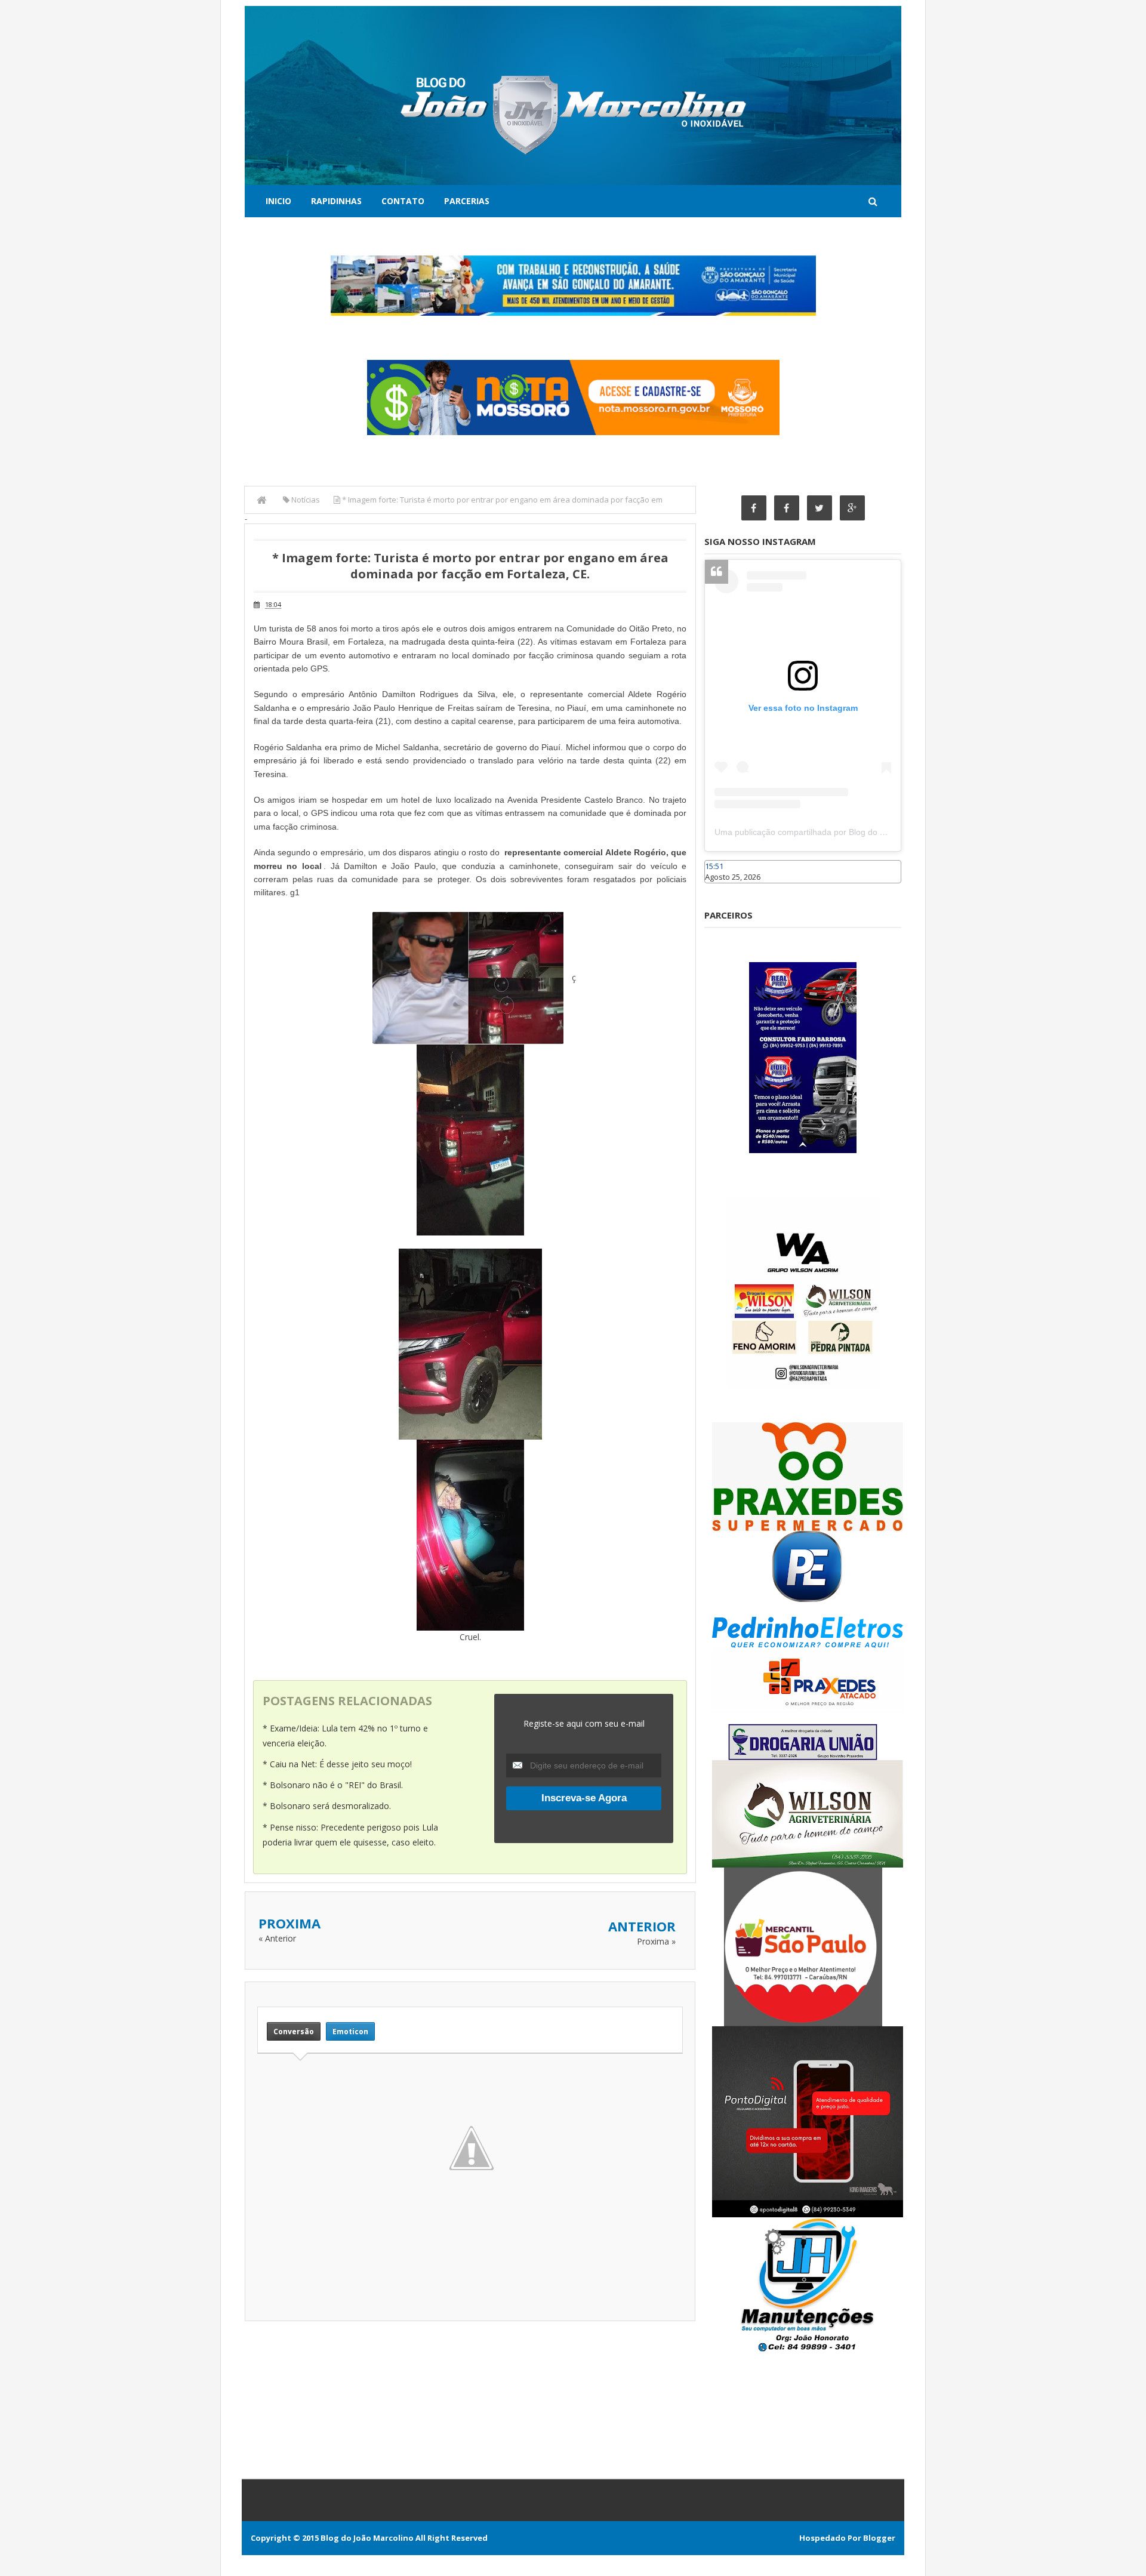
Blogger (879, 2538)
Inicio (278, 201)
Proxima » (656, 1941)
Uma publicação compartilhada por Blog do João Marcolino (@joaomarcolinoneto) (869, 832)
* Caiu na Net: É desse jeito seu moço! (337, 1764)
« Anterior (277, 1938)
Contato (403, 201)
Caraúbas (722, 889)
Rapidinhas (336, 201)
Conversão (294, 2031)
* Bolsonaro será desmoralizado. (327, 1806)
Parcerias (467, 201)
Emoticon (350, 2031)
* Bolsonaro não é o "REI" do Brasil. (333, 1785)
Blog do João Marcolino (367, 2538)
